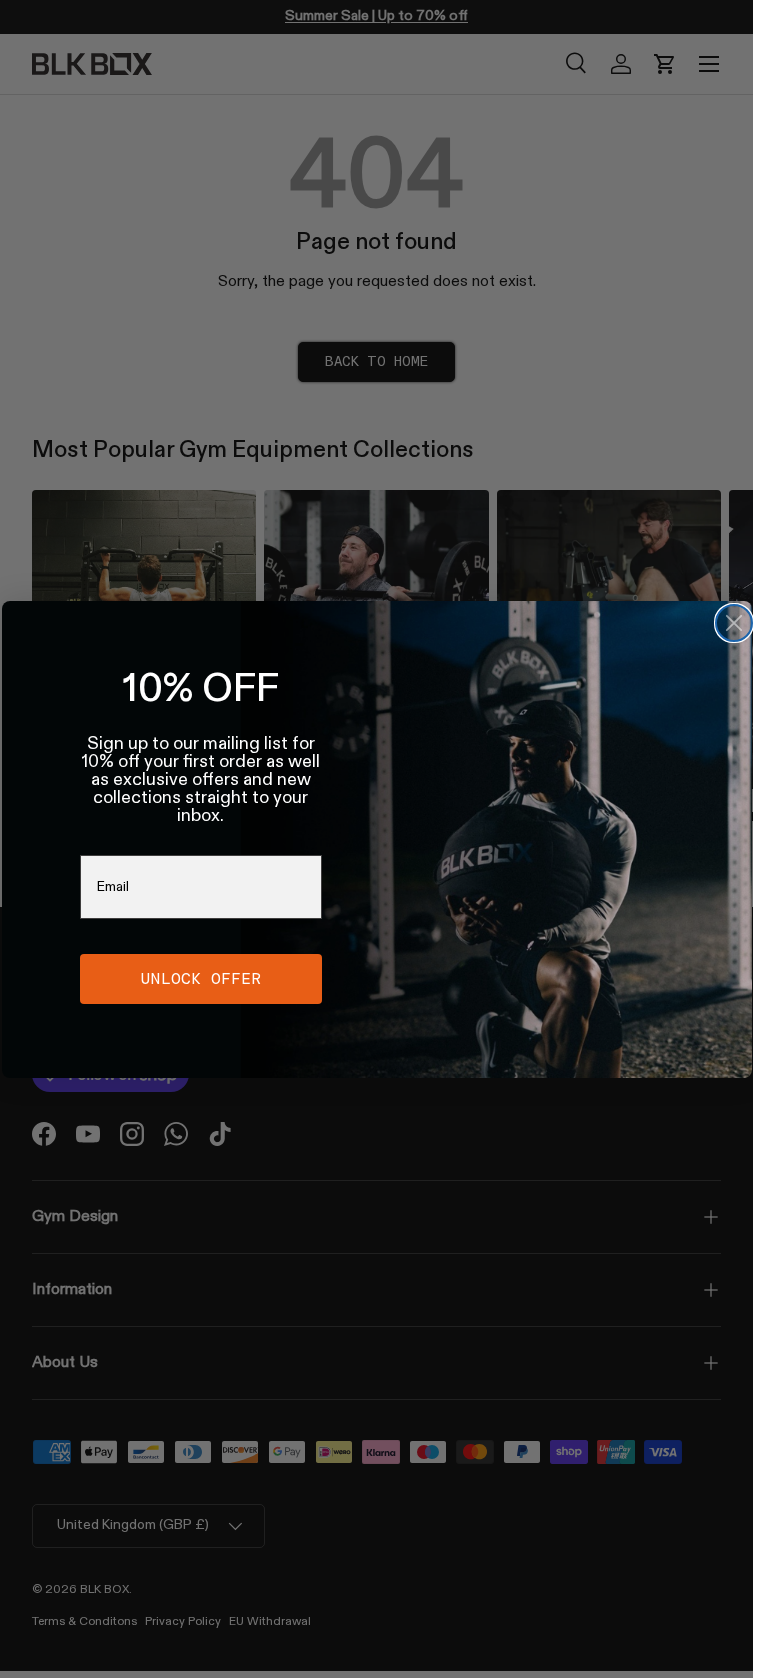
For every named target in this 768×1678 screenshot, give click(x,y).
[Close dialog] (734, 623)
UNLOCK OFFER (201, 978)
